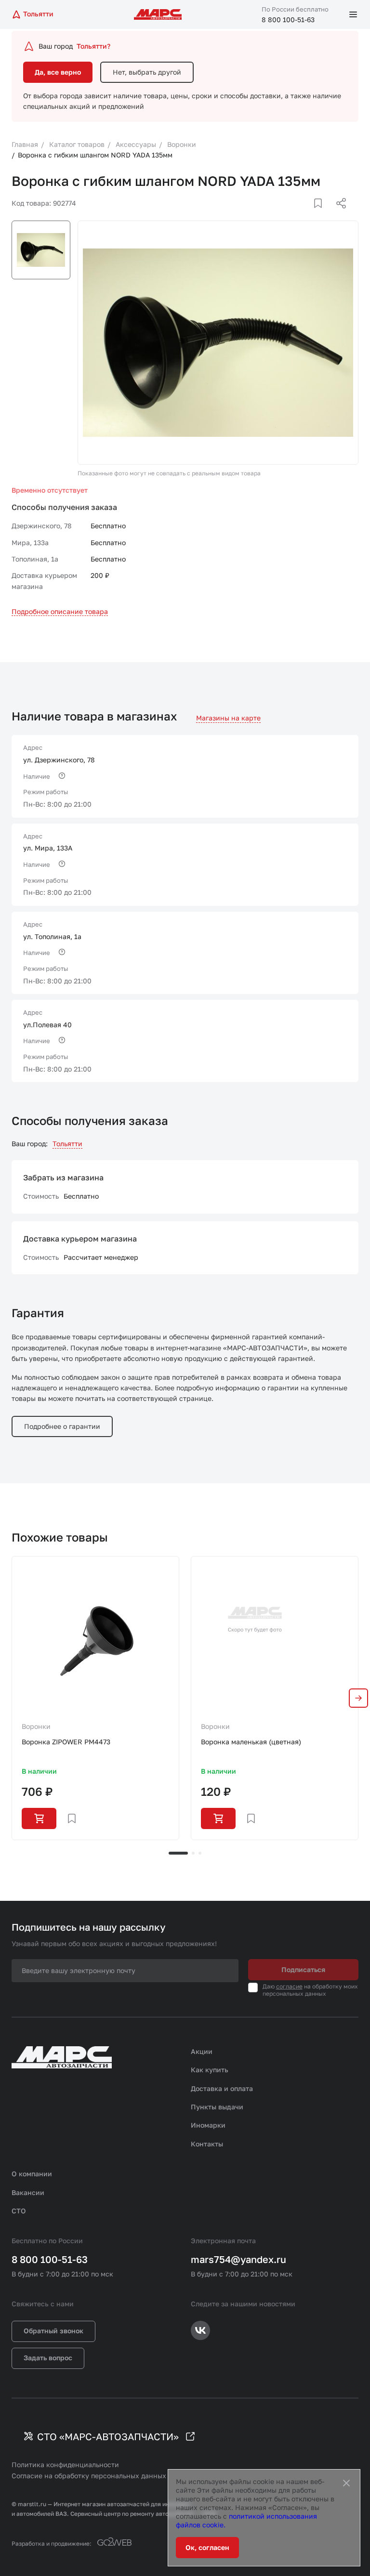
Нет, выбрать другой (147, 72)
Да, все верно (58, 72)
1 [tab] (178, 1853)
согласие (289, 1986)
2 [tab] (193, 1853)
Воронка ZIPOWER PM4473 (66, 1742)
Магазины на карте (228, 718)
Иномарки (208, 2125)
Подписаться (303, 1969)
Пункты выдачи (217, 2107)
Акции (202, 2051)
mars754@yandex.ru (238, 2259)
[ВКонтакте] (307, 215)
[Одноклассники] (322, 215)
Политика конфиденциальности (65, 2465)
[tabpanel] (95, 1698)
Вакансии (28, 2192)
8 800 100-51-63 (288, 20)
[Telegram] (291, 215)
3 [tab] (200, 1853)
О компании (32, 2174)
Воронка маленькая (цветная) (251, 1742)
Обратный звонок (53, 2331)
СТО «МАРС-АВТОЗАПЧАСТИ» (108, 2436)
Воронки (36, 1726)
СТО (19, 2211)
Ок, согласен (207, 2547)
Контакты (207, 2144)
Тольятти (67, 1144)
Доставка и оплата (222, 2088)
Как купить (210, 2070)
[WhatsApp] (338, 215)
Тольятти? (93, 46)
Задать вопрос (48, 2358)
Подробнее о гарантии (62, 1426)
